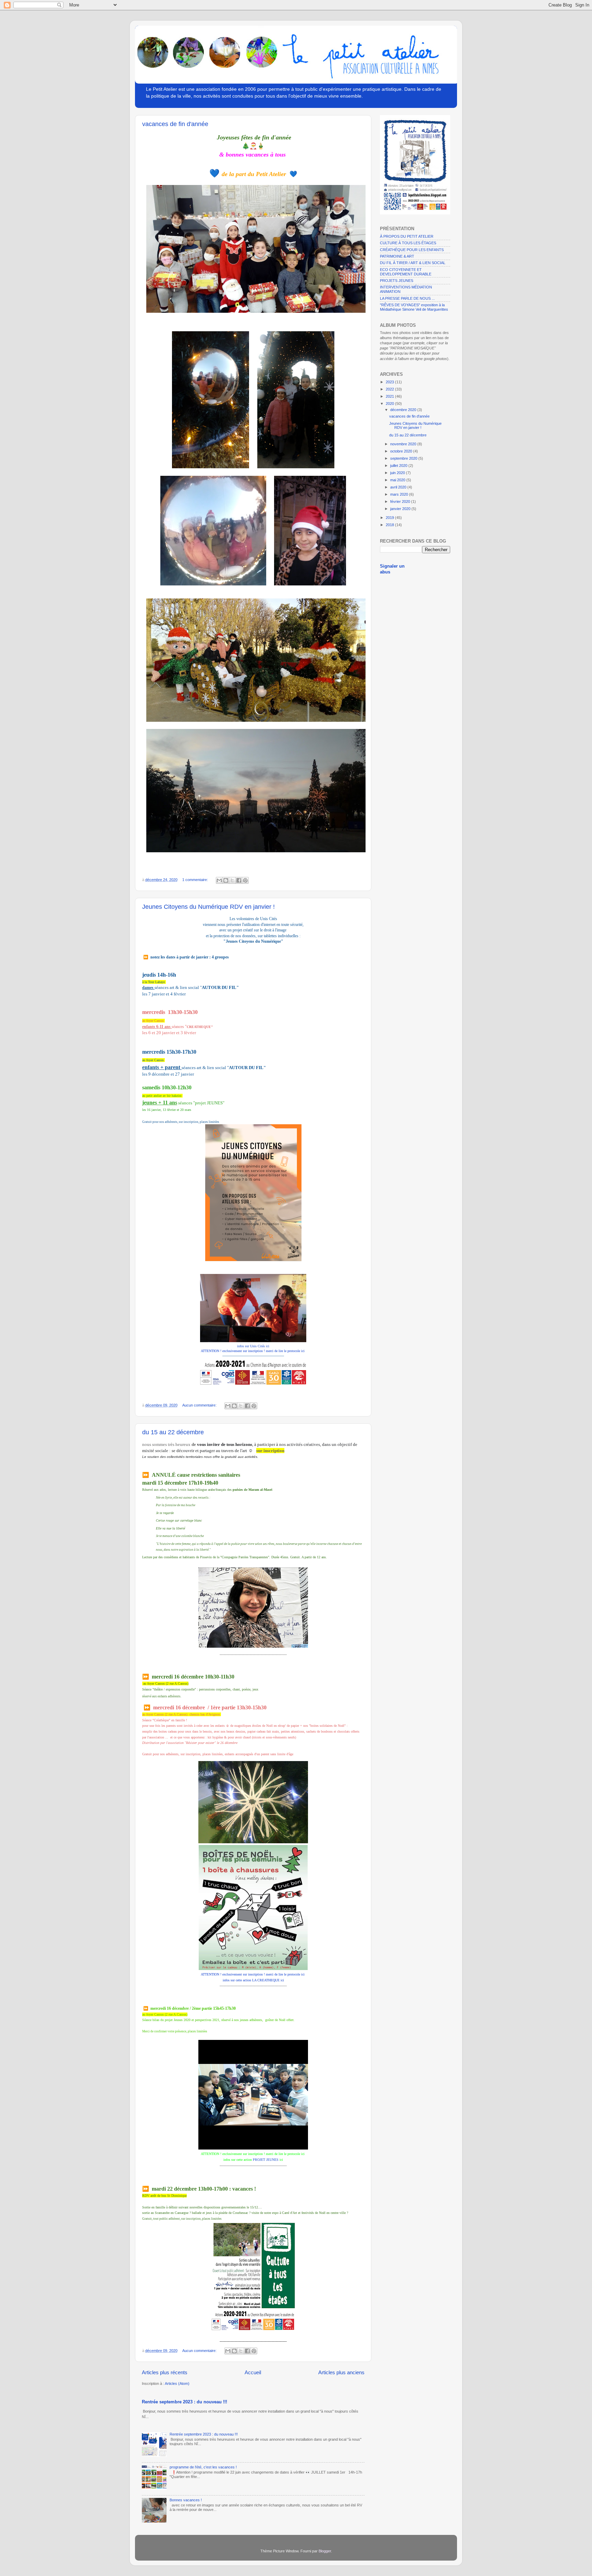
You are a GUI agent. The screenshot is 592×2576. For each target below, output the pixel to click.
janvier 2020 (401, 509)
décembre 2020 (404, 410)
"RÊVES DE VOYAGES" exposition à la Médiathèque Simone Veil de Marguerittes (414, 307)
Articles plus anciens (341, 2372)
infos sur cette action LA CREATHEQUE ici (253, 1980)
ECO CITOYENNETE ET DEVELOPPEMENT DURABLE (406, 272)
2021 (390, 396)
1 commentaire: (196, 880)
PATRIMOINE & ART (397, 256)
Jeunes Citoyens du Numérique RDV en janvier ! (208, 907)
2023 (390, 382)
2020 (390, 404)
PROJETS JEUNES (397, 281)
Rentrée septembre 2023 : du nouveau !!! (184, 2402)
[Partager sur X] (232, 880)
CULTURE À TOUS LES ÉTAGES (408, 243)
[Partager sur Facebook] (239, 880)
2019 (390, 518)
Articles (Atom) (177, 2383)
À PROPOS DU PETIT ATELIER (407, 236)
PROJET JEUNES (266, 2160)
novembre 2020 (404, 444)
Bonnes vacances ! (186, 2500)
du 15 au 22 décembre (173, 1432)
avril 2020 (399, 487)
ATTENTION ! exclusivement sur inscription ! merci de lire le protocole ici (253, 1351)
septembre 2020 (404, 458)
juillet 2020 (399, 466)
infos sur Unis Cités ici (253, 1346)
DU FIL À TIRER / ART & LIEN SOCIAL (413, 263)
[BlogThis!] (226, 880)
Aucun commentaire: (200, 1405)
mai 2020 (398, 480)
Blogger (325, 2551)
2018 (390, 525)
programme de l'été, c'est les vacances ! (203, 2467)
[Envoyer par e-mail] (219, 880)
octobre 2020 (402, 451)
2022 (390, 389)
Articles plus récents (165, 2372)
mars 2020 (400, 494)
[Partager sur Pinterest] (245, 880)
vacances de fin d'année (175, 124)
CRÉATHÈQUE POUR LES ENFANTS (412, 250)
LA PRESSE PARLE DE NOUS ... (407, 298)
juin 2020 (398, 473)
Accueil (253, 2372)
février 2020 (401, 501)
